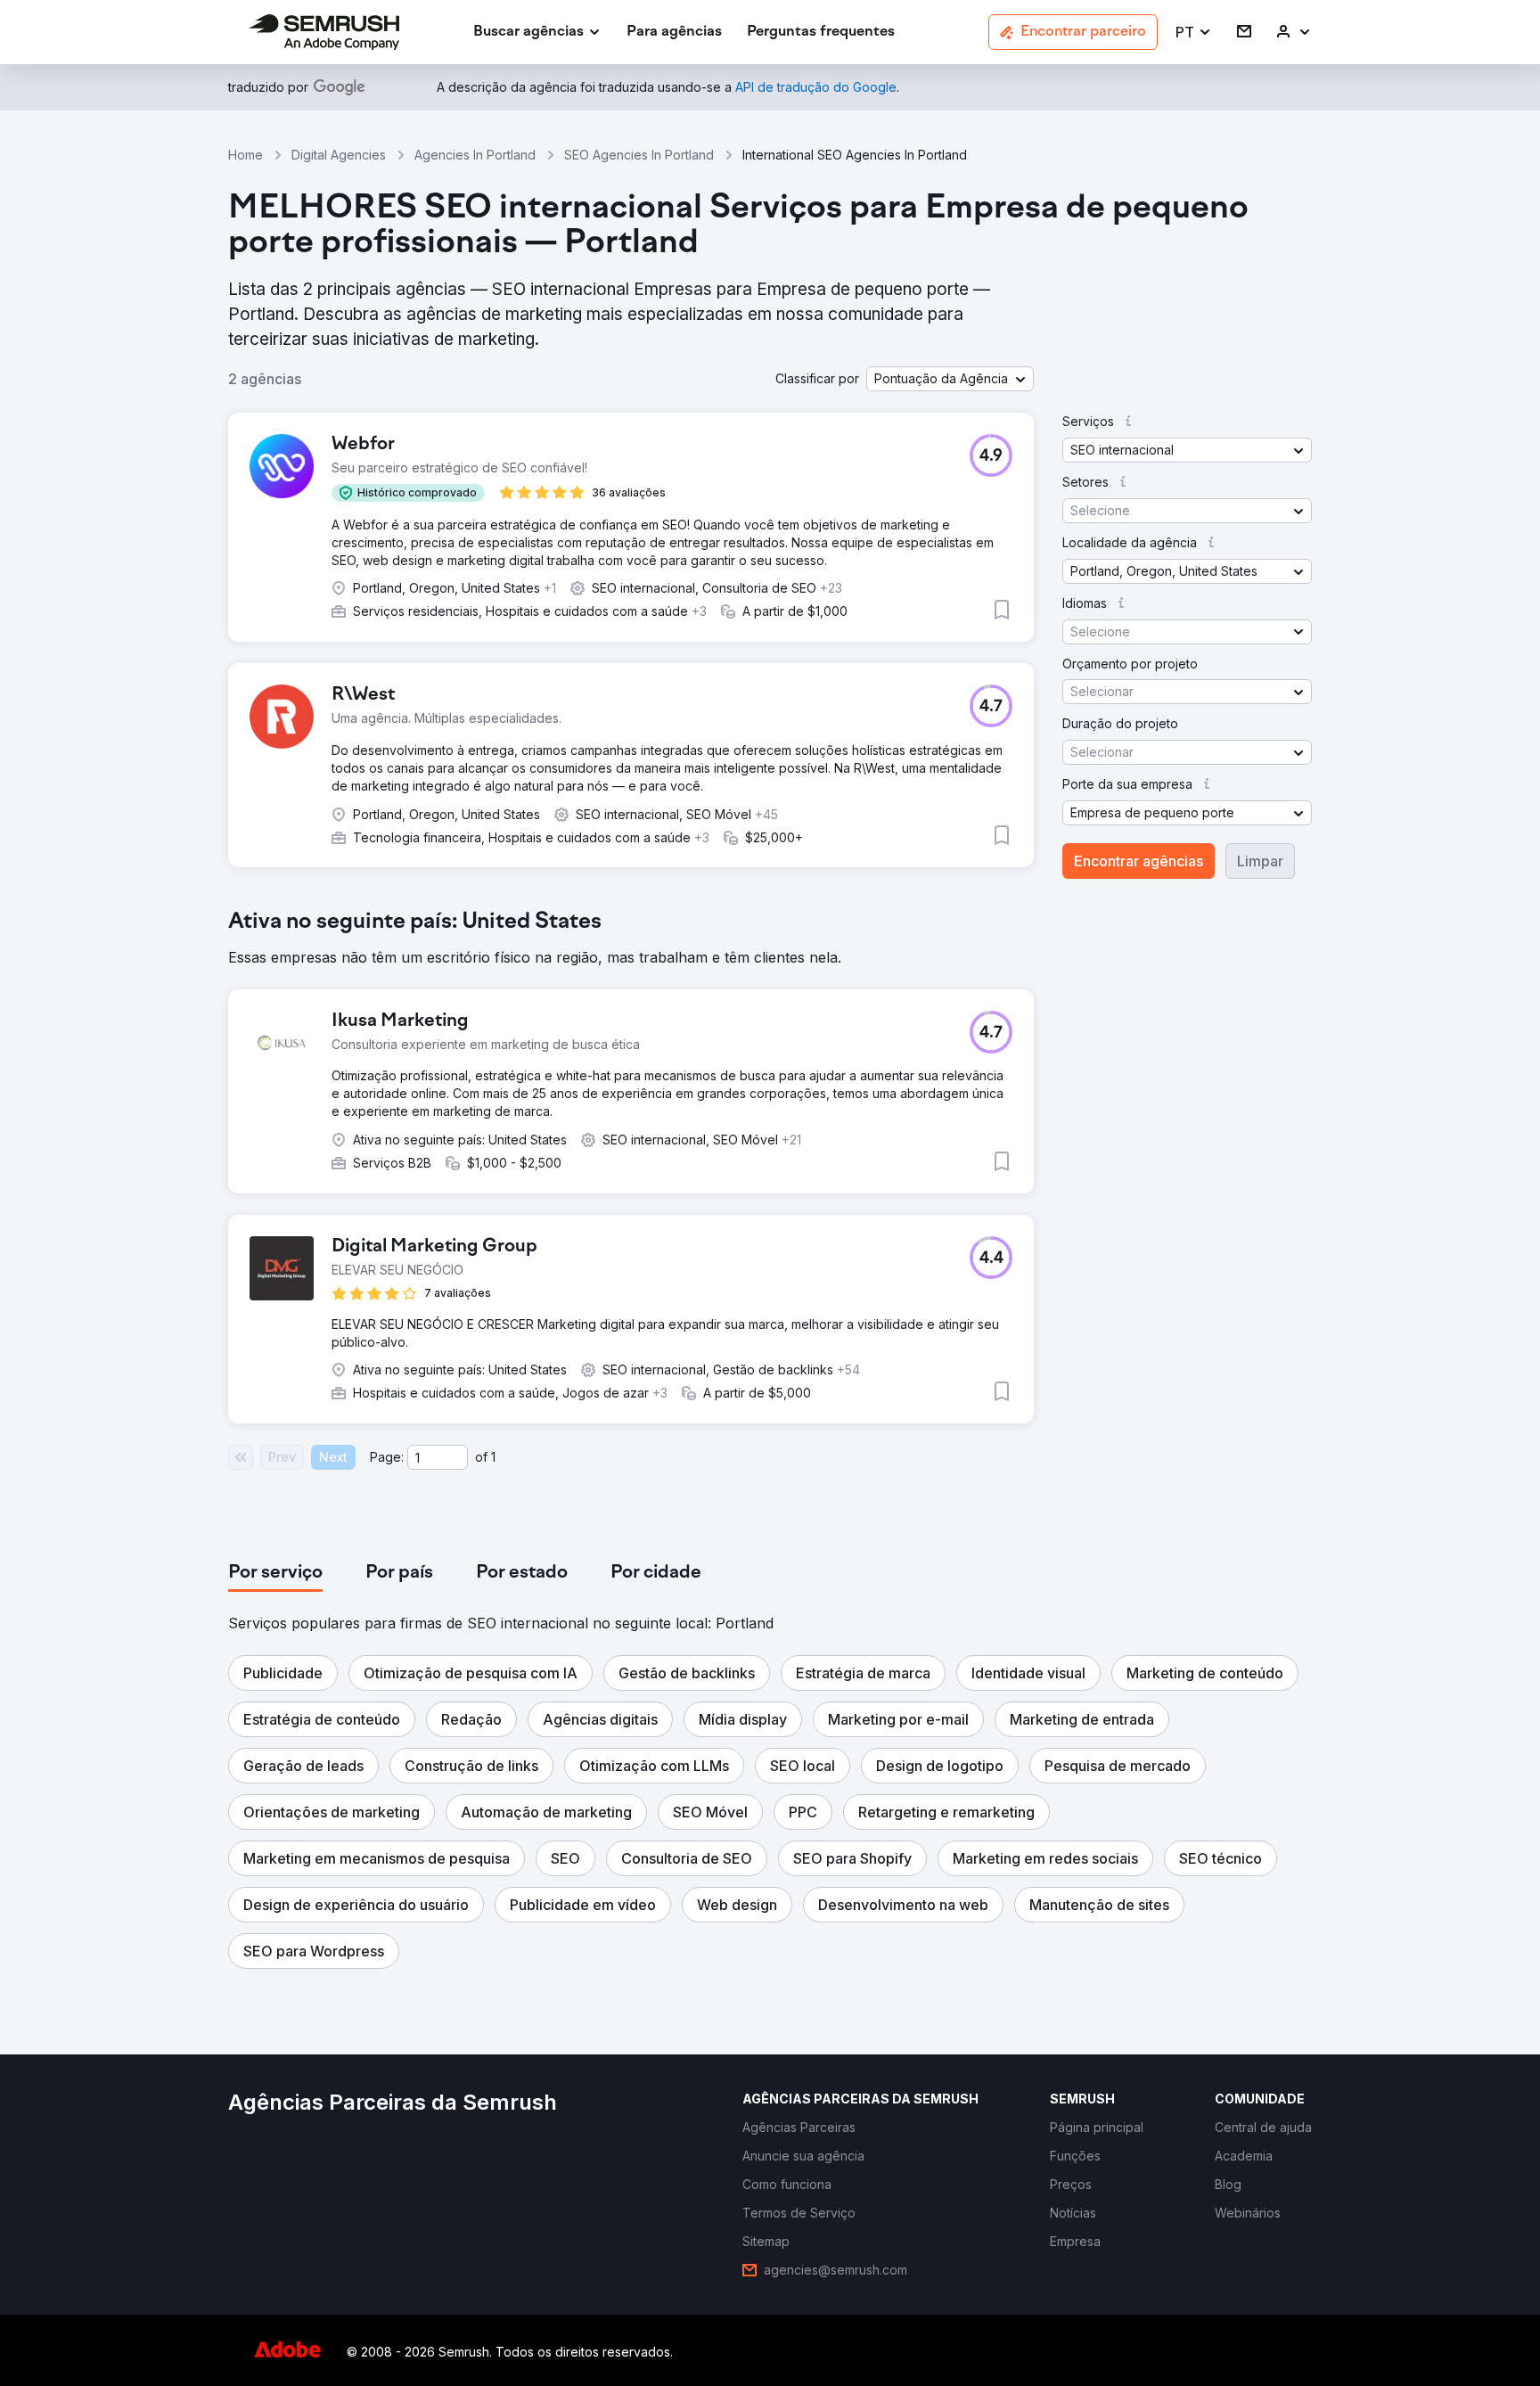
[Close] (1083, 869)
